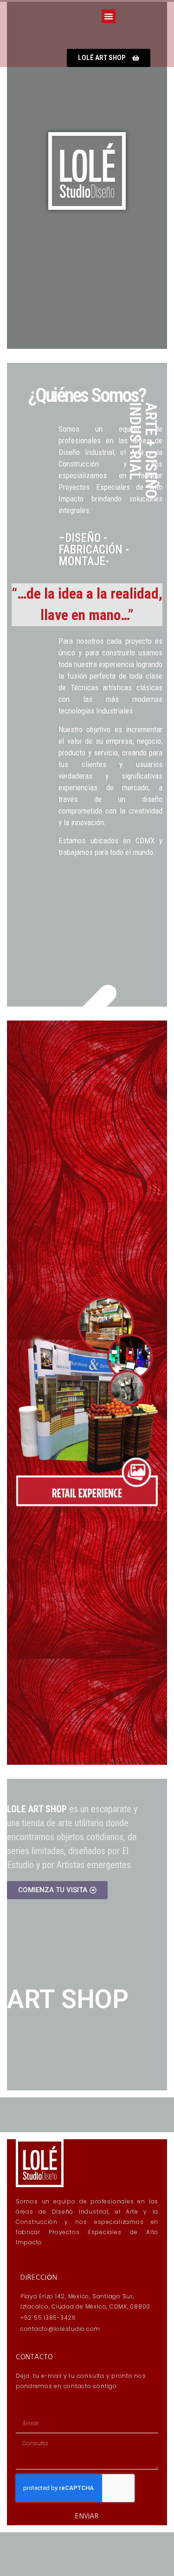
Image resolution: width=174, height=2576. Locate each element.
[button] (109, 16)
